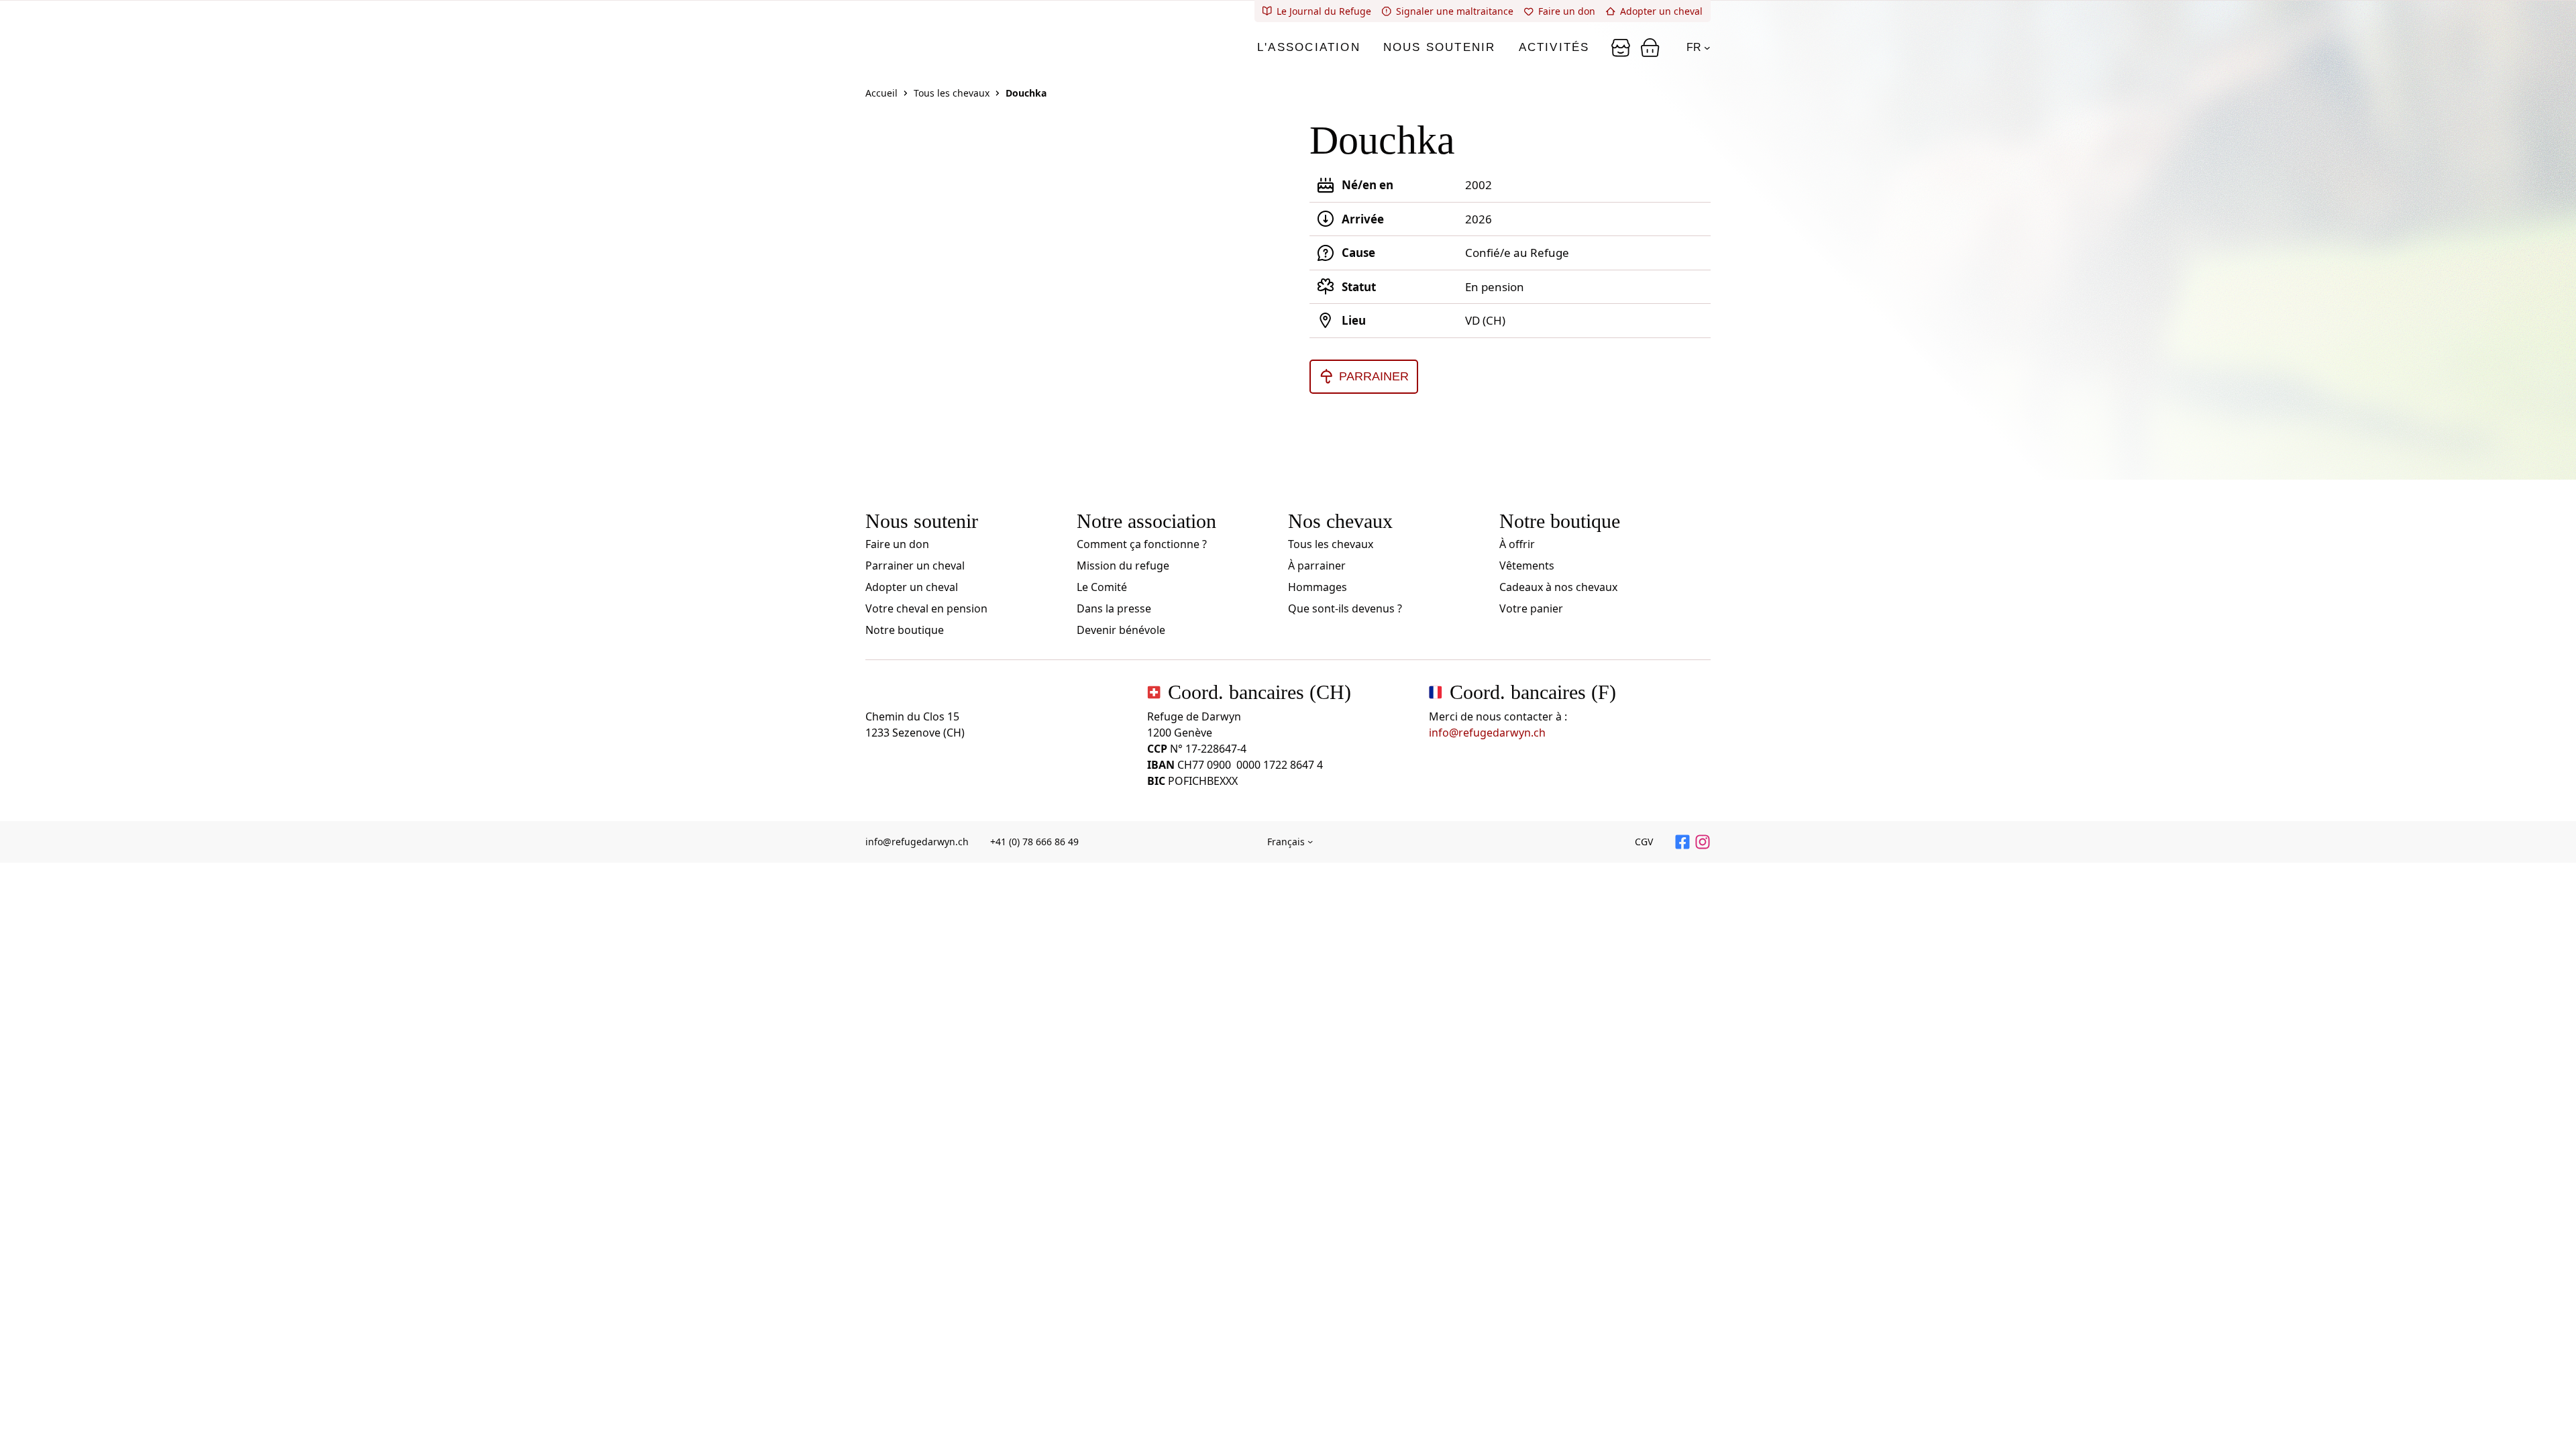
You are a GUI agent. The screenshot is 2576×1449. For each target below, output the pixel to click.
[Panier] (1621, 48)
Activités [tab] (1554, 47)
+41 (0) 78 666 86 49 (1034, 842)
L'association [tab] (1309, 47)
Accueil (881, 93)
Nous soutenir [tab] (1440, 47)
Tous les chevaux (952, 93)
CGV (1644, 842)
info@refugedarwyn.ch (1487, 733)
